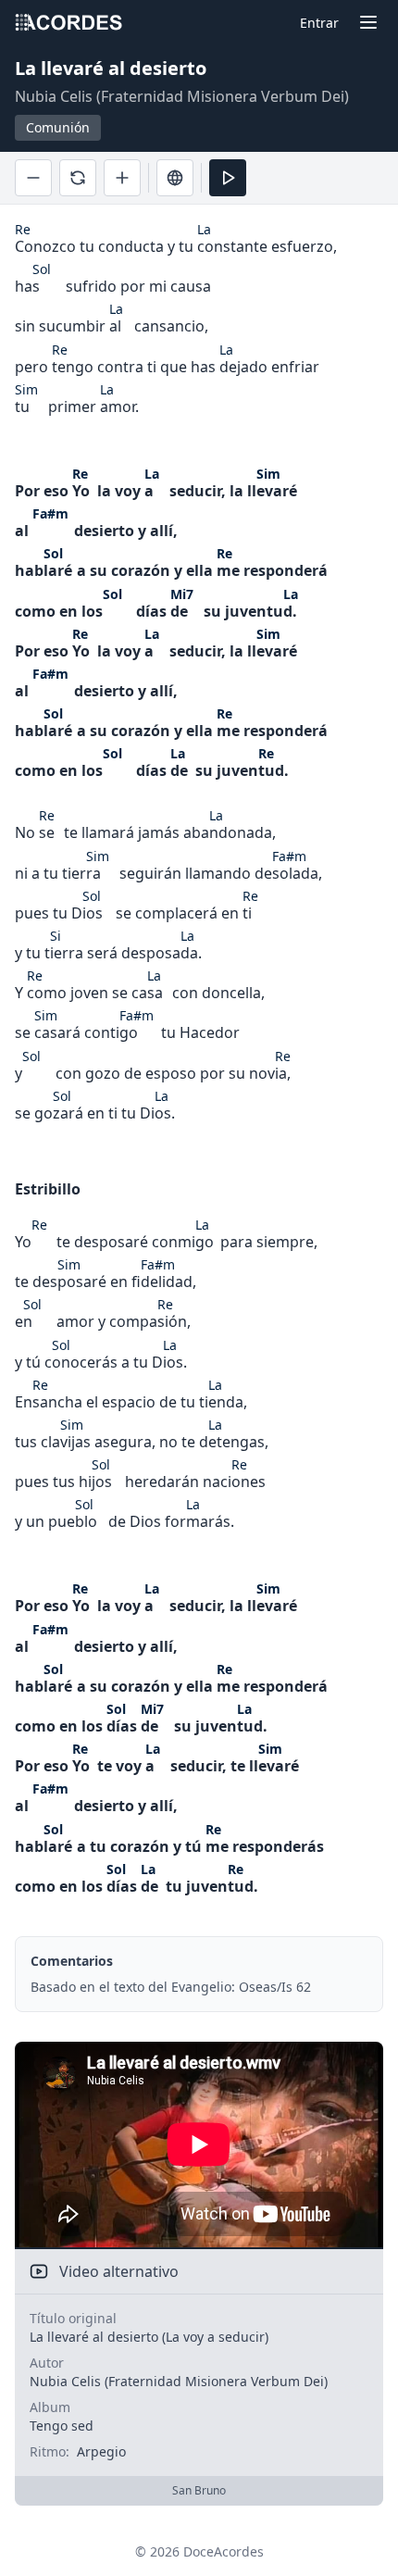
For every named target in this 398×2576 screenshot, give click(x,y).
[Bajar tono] (33, 178)
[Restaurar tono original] (78, 178)
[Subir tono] (122, 178)
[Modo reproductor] (228, 178)
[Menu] (368, 22)
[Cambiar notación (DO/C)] (175, 178)
